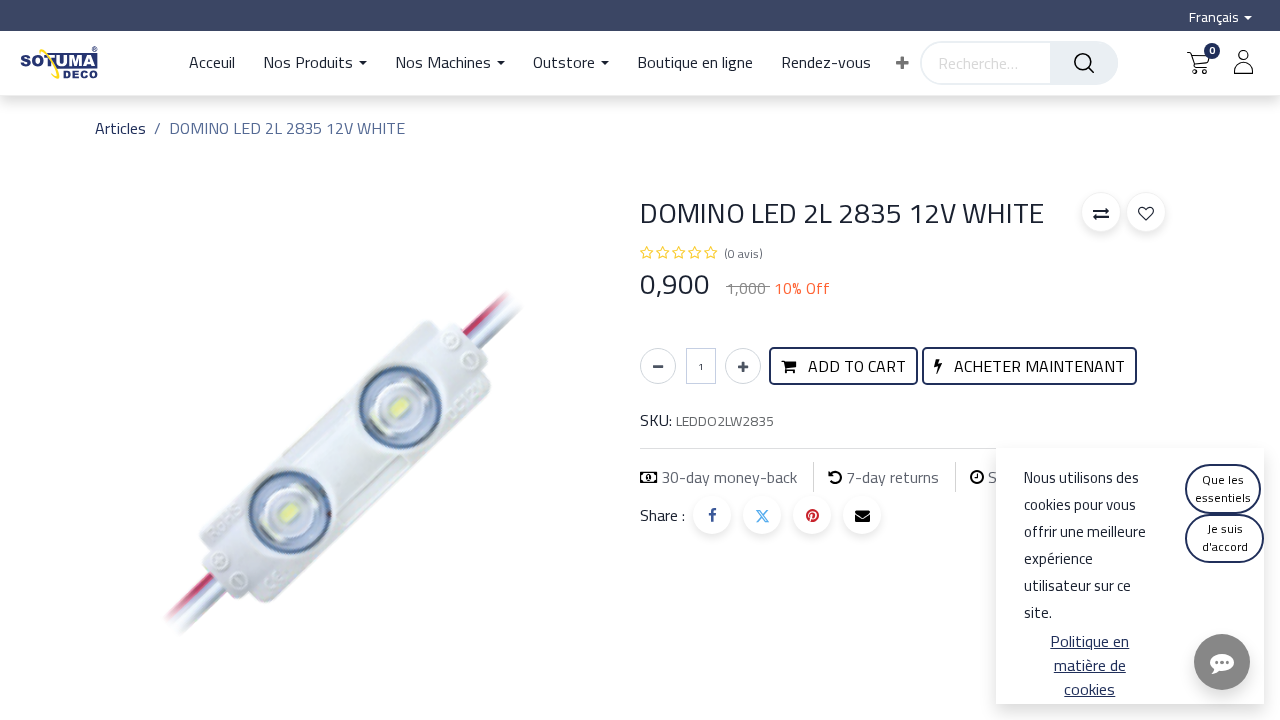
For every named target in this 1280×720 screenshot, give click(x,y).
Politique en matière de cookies (1089, 665)
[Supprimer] (658, 366)
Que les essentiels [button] (1223, 488)
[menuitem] (219, 63)
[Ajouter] (743, 366)
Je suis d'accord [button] (1225, 537)
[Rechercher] (1084, 63)
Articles (120, 128)
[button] (902, 63)
